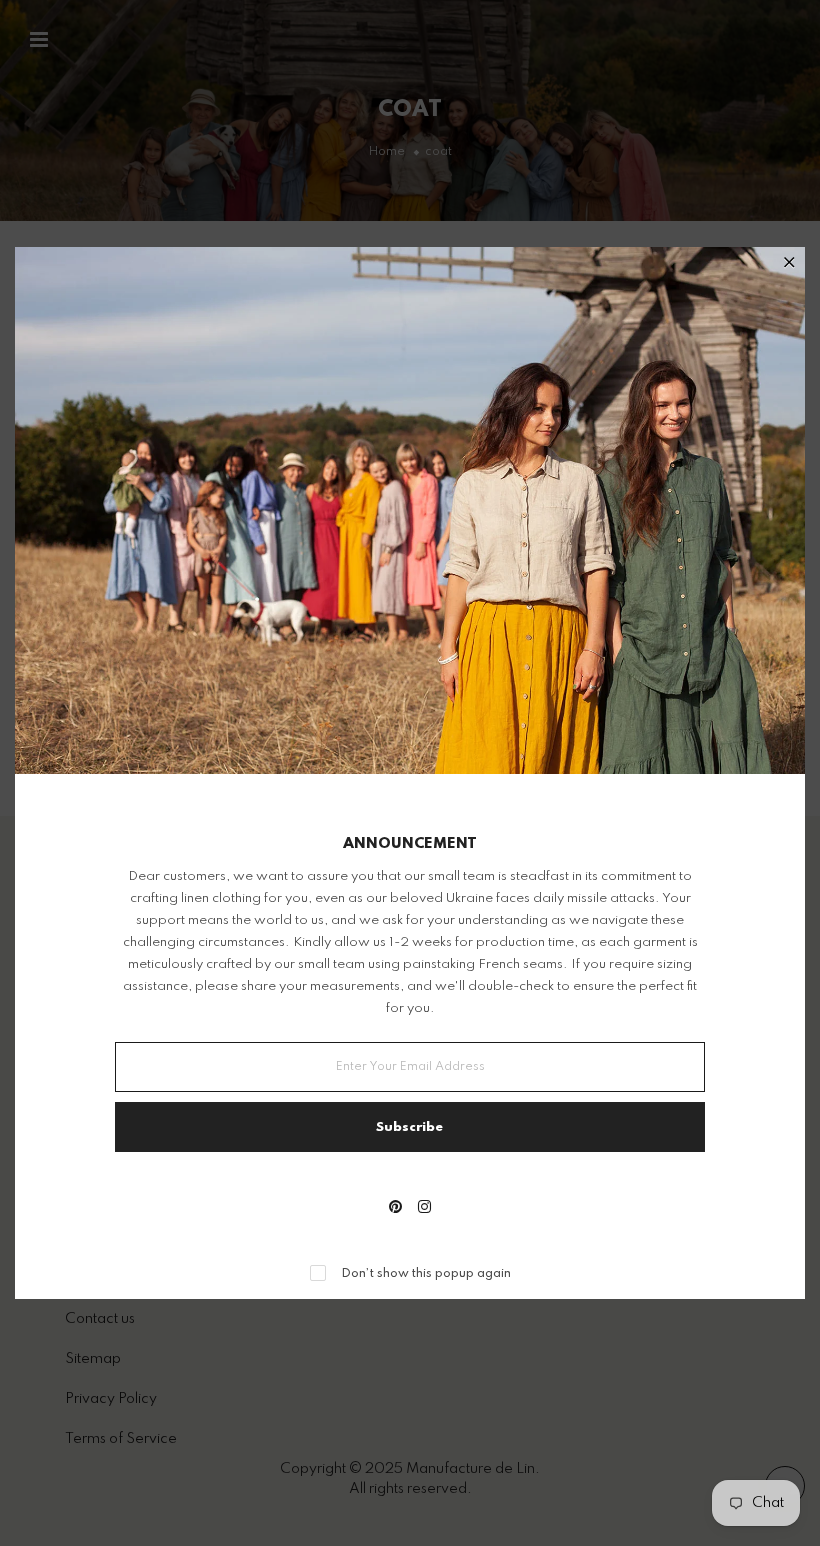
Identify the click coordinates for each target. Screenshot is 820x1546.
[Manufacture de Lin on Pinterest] (395, 1209)
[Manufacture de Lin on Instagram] (424, 1209)
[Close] (789, 264)
